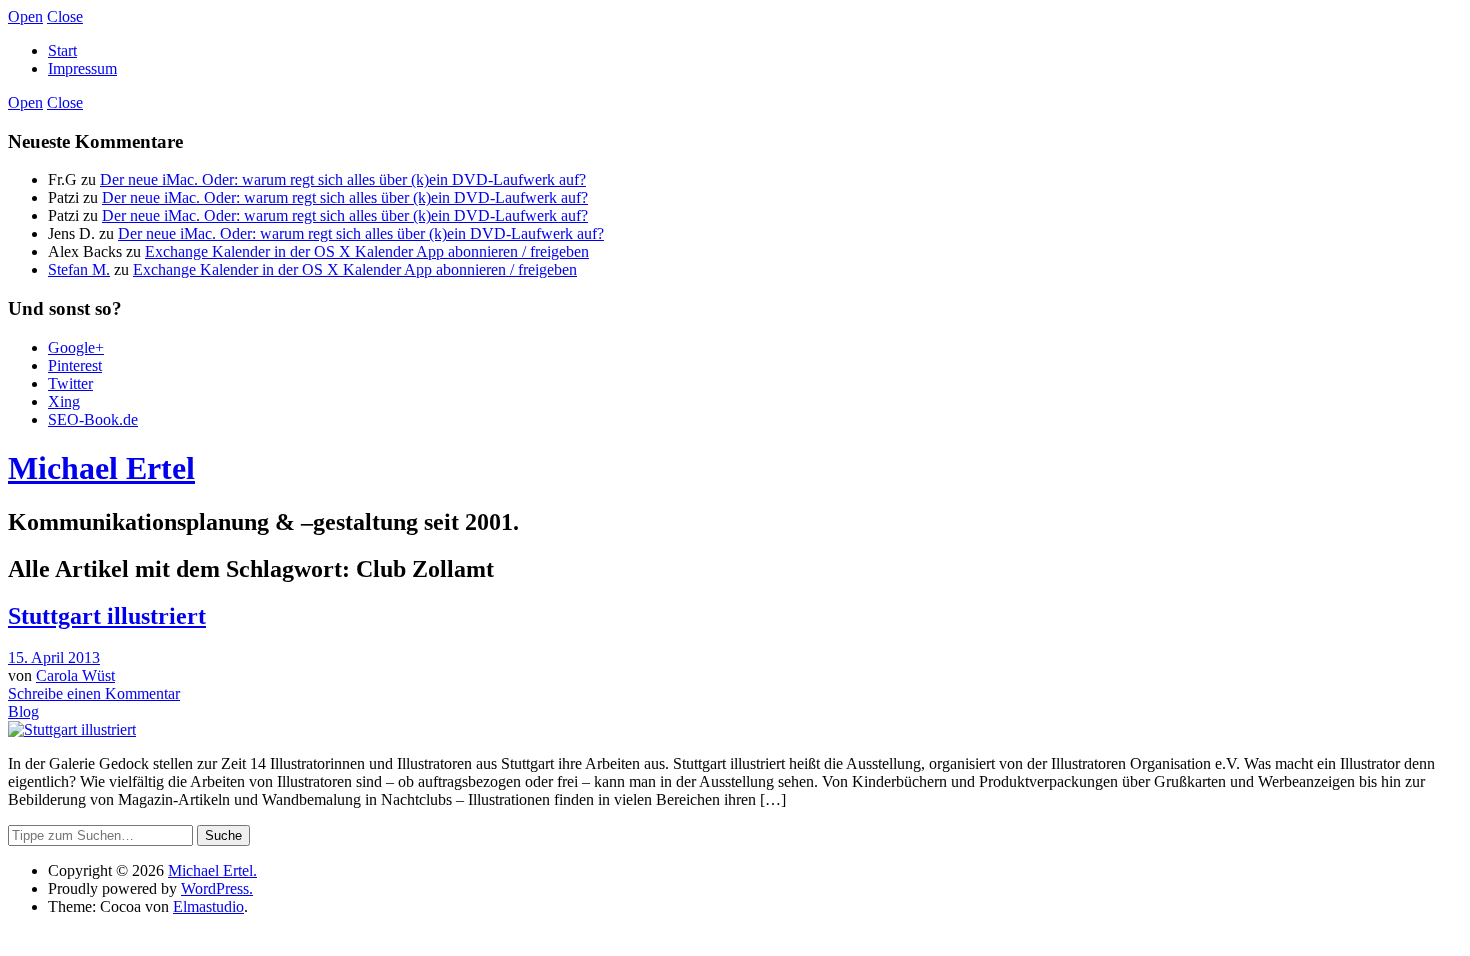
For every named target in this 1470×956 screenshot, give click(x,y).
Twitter (70, 383)
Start (62, 50)
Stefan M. (79, 269)
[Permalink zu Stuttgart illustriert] (72, 729)
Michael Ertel (101, 468)
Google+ (76, 347)
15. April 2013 (54, 657)
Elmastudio (208, 906)
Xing (64, 401)
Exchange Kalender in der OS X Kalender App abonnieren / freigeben (367, 251)
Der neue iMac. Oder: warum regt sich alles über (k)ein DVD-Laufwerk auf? (343, 179)
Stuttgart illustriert (107, 616)
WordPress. (217, 888)
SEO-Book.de (93, 419)
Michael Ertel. (212, 870)
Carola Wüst (75, 675)
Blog (23, 711)
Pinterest (75, 365)
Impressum (82, 68)
